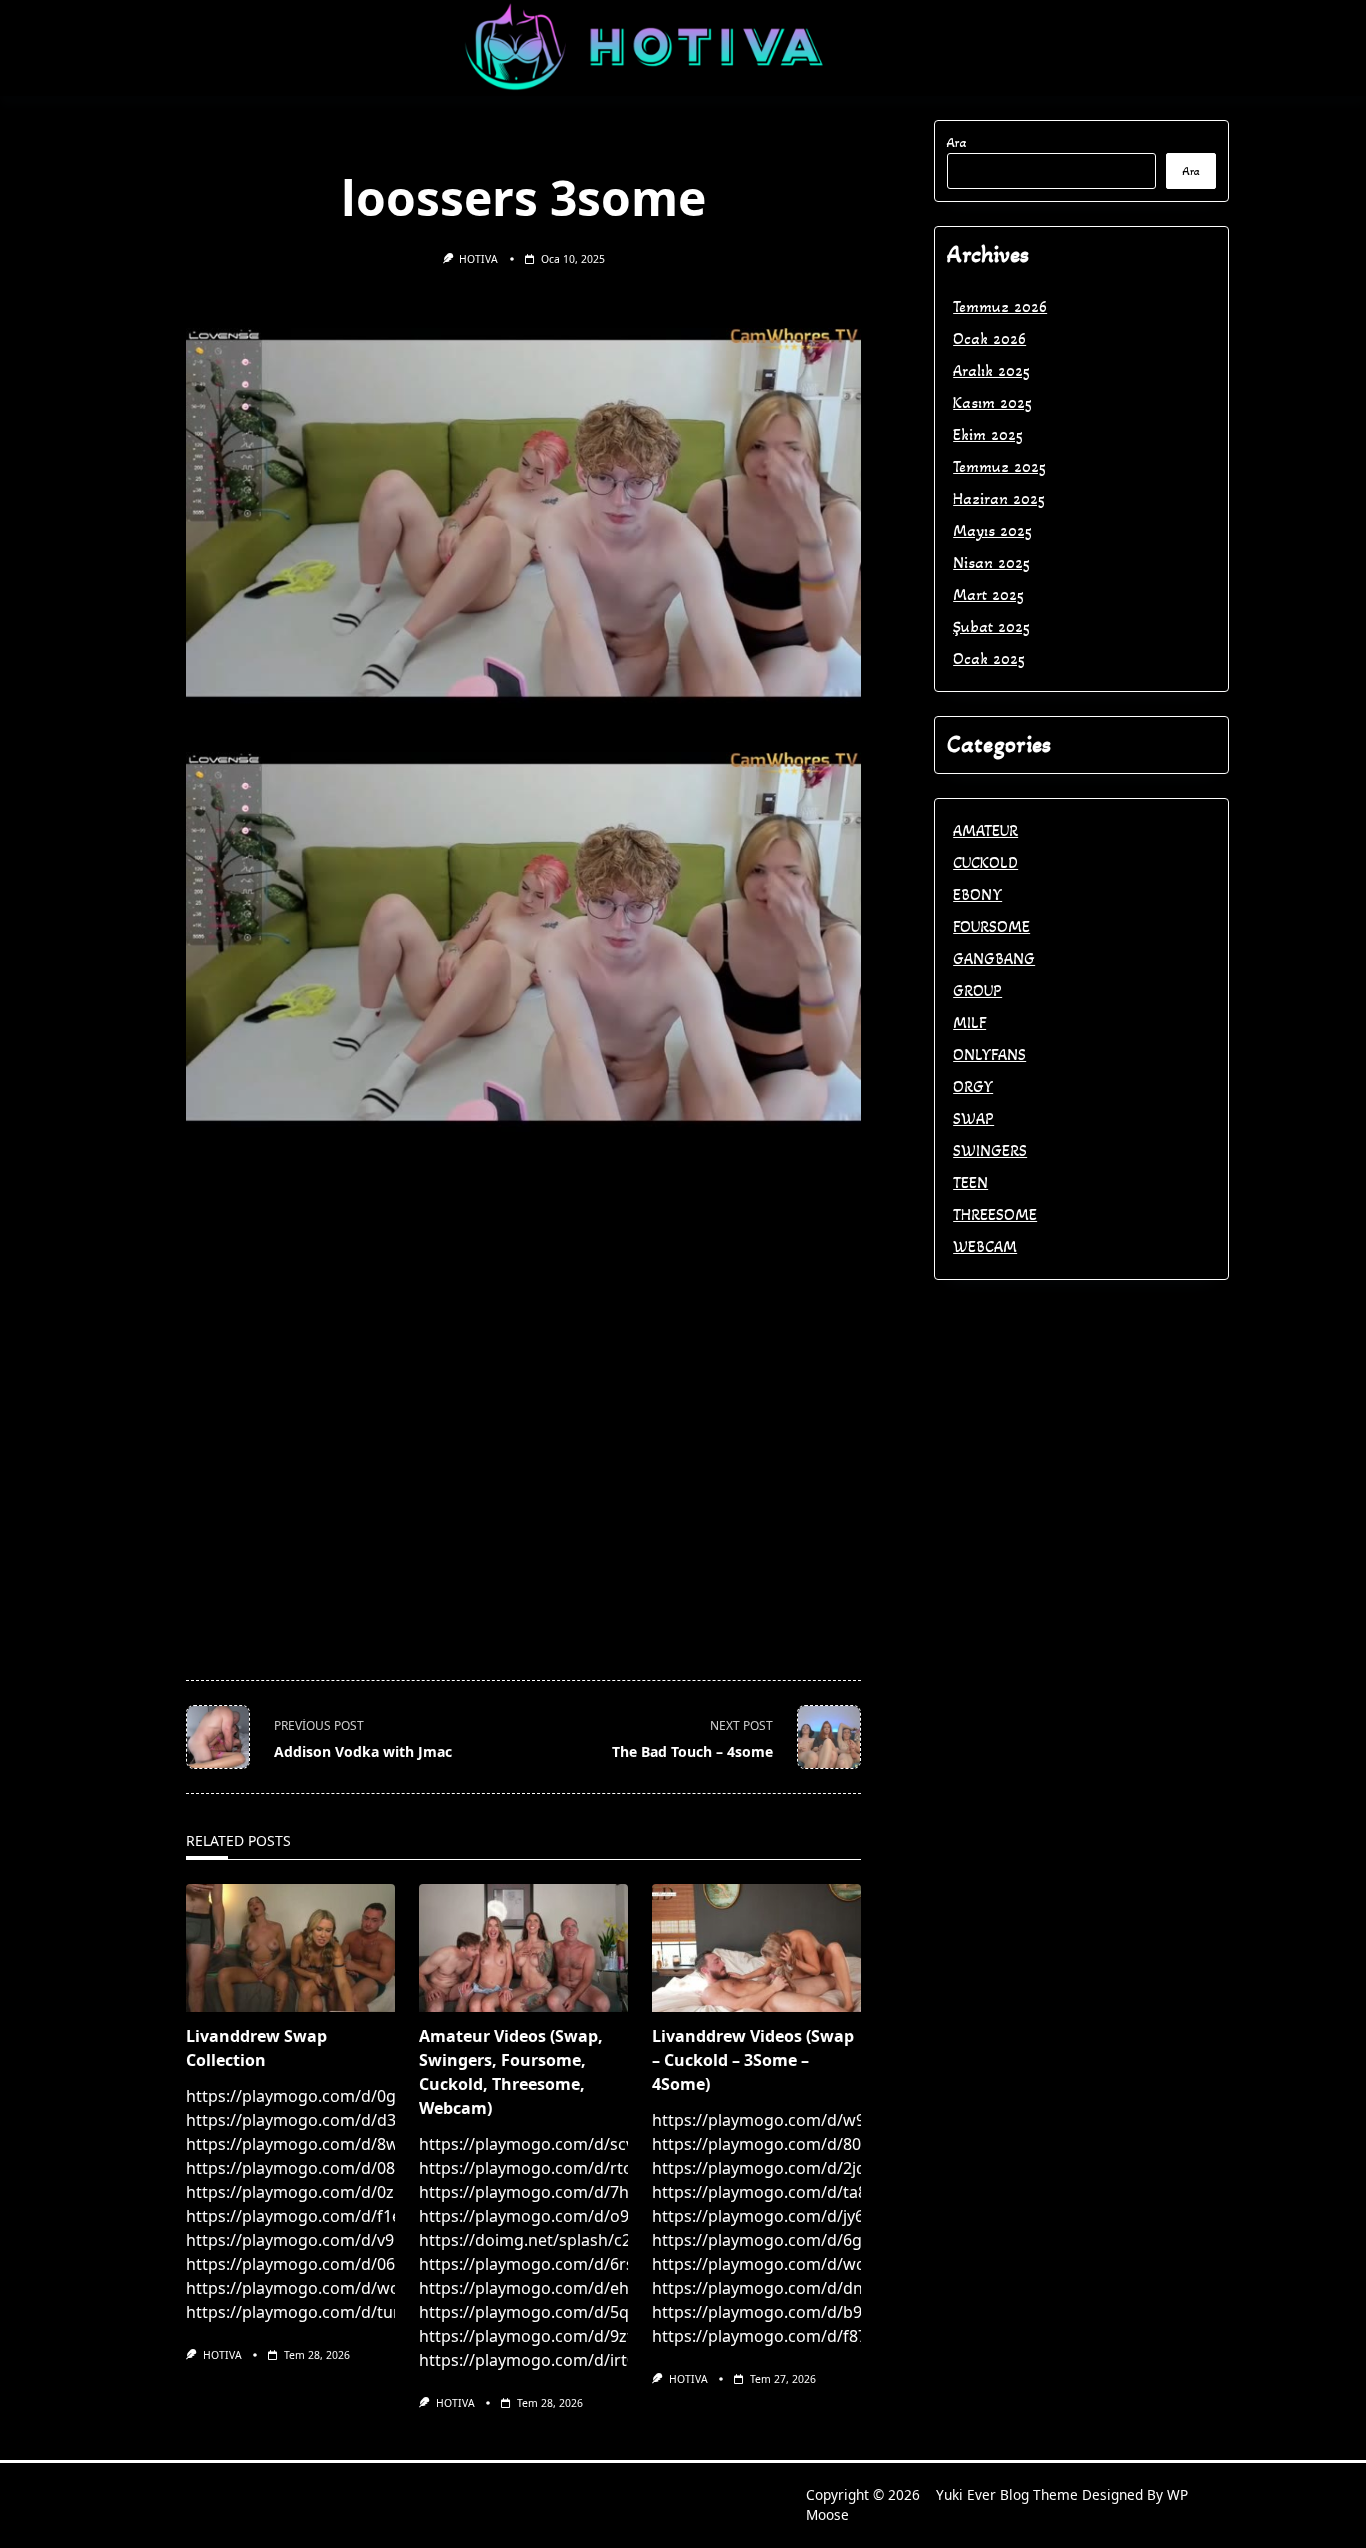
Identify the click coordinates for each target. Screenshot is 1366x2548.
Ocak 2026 (989, 338)
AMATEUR (985, 830)
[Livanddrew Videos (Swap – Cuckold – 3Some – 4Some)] (756, 1948)
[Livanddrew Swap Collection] (290, 1948)
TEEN (970, 1182)
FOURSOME (991, 926)
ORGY (973, 1086)
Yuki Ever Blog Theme (1007, 2494)
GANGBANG (994, 958)
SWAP (973, 1118)
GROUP (977, 990)
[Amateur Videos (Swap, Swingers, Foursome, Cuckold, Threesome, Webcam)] (523, 1948)
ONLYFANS (989, 1054)
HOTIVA (478, 259)
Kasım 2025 (992, 402)
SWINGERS (990, 1150)
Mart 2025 (988, 594)
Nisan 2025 (991, 562)
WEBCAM (985, 1246)
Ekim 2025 (988, 434)
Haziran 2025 (999, 498)
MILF (969, 1022)
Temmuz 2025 (999, 466)
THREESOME (995, 1214)
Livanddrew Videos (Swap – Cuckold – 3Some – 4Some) (753, 2060)
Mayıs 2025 (992, 530)
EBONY (977, 894)
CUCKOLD (985, 862)
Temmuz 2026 (1000, 306)
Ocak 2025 (989, 658)
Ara (957, 142)
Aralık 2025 (991, 370)
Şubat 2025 (991, 626)
